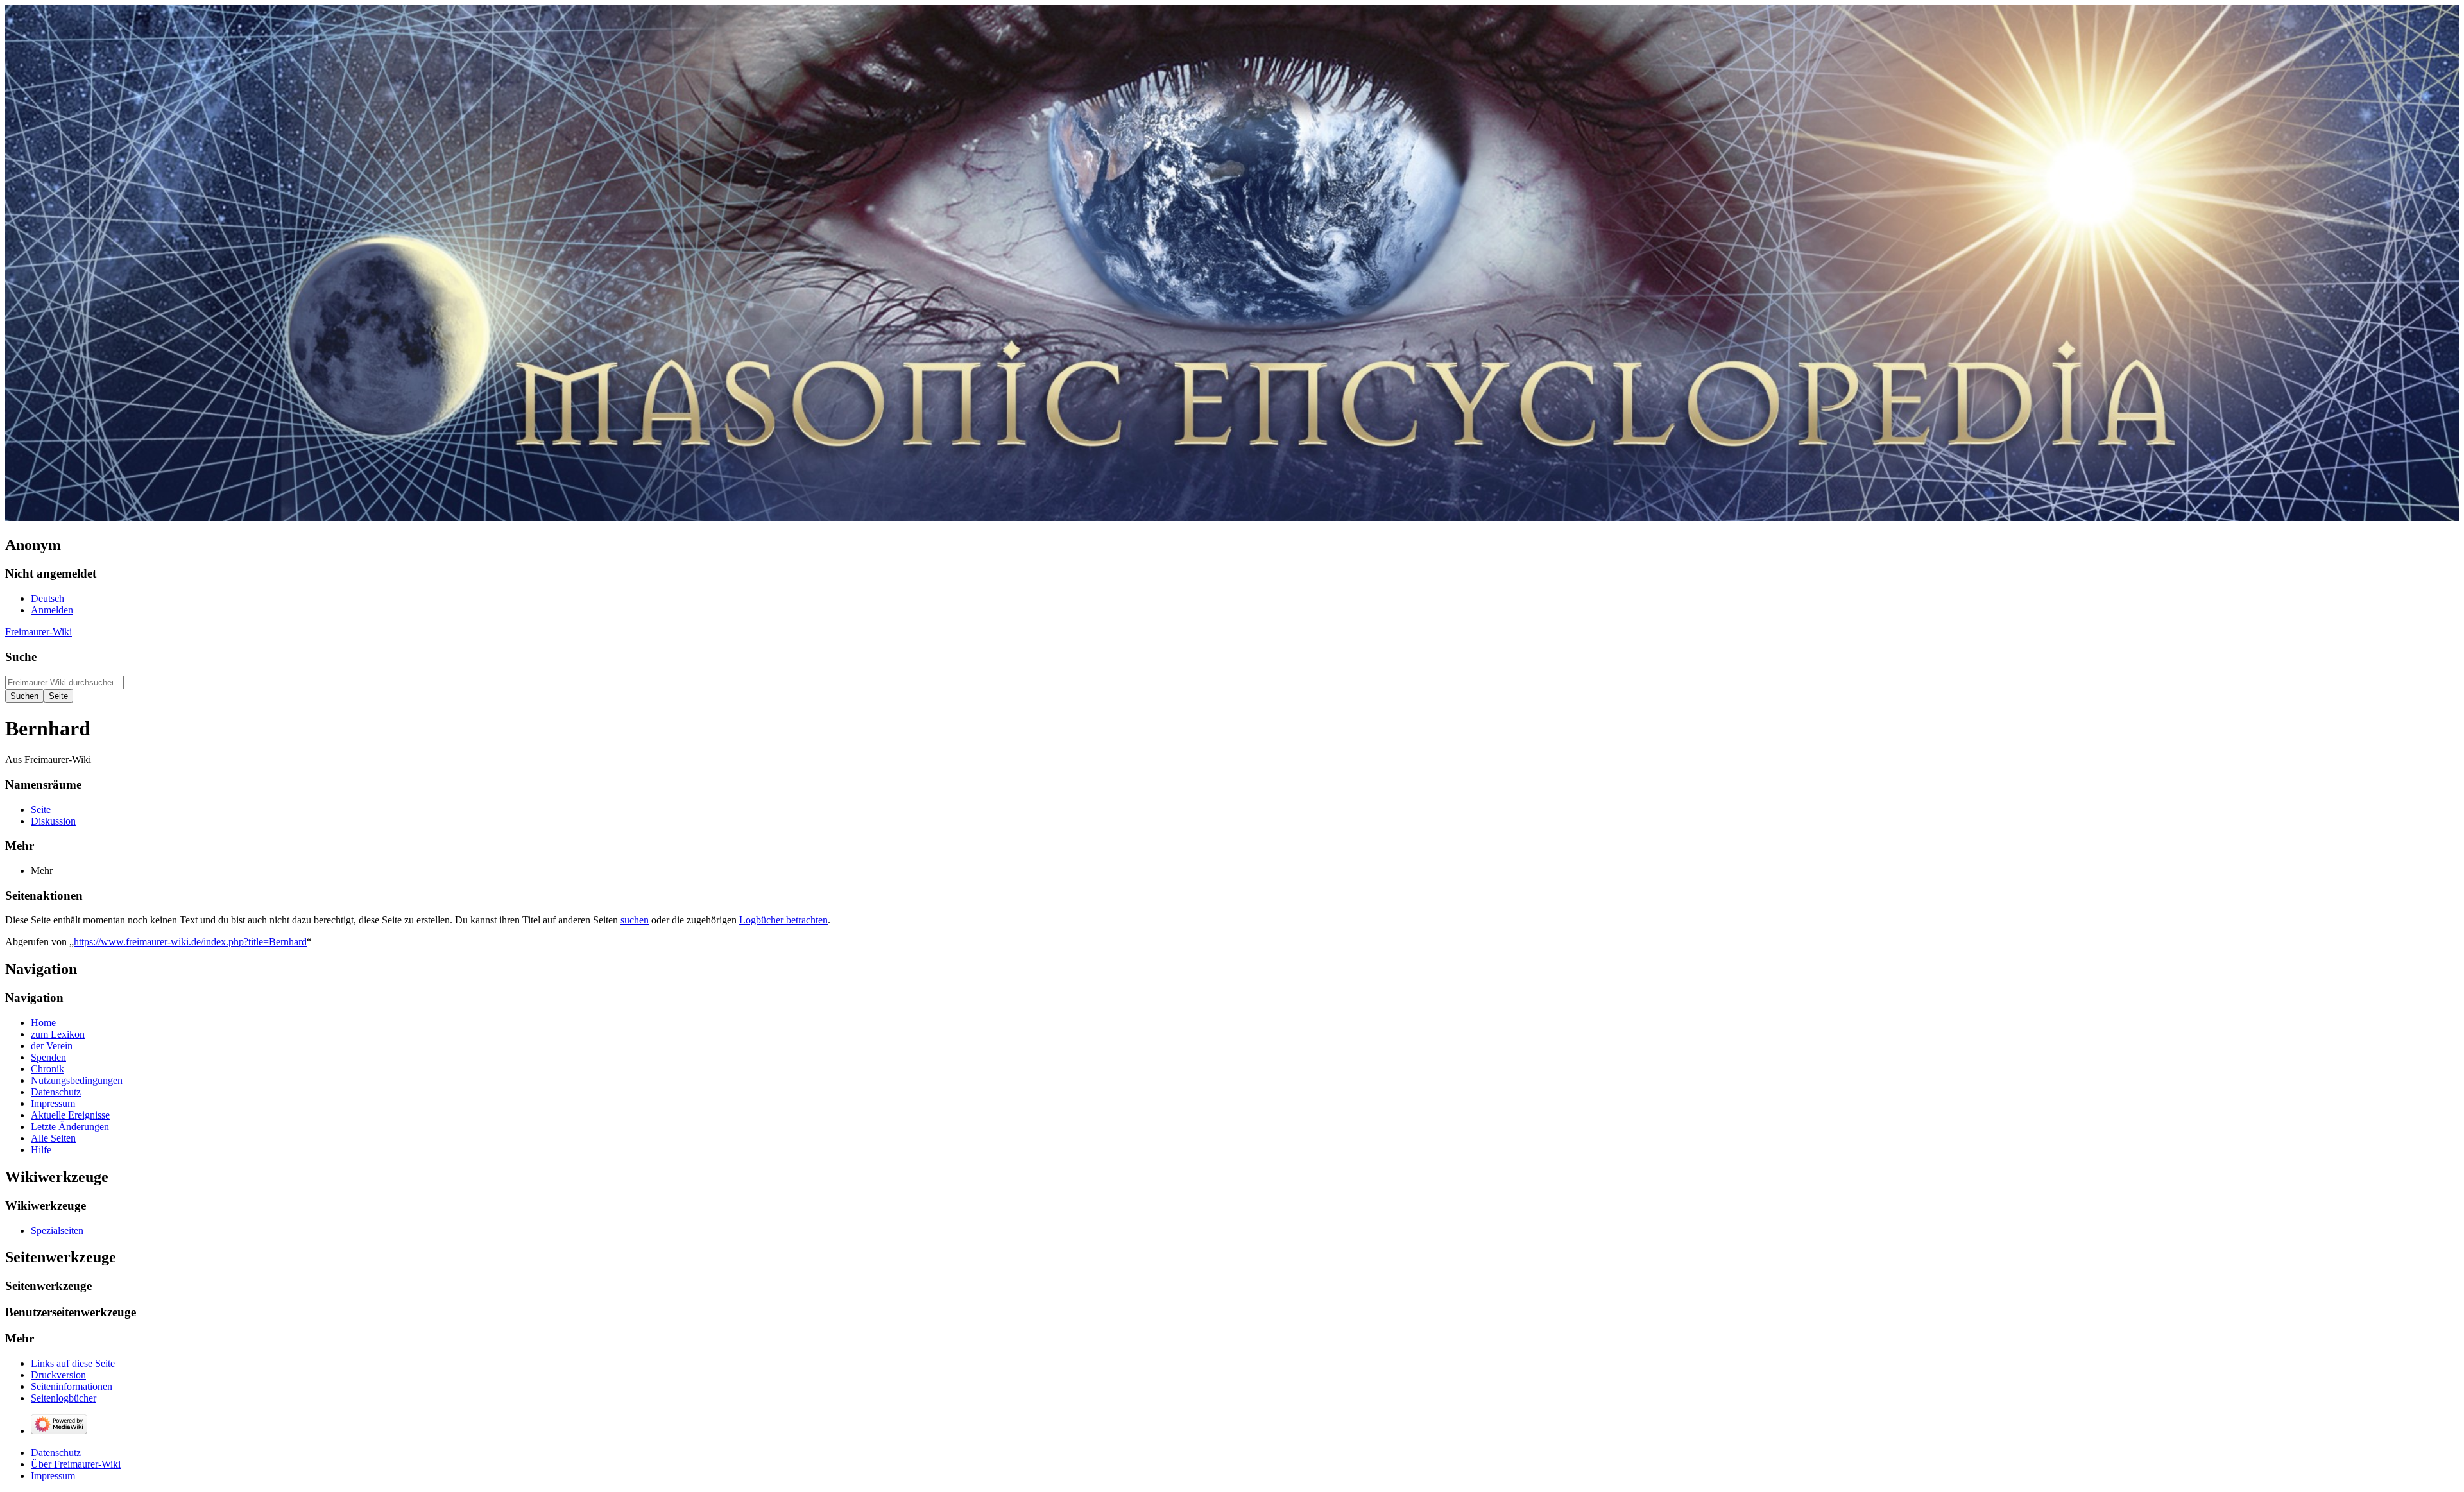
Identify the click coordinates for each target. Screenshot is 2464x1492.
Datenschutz (56, 1453)
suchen (635, 920)
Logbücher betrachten (783, 920)
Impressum (53, 1476)
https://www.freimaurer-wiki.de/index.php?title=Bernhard (190, 942)
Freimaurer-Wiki (38, 632)
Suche (21, 657)
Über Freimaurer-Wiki (76, 1464)
